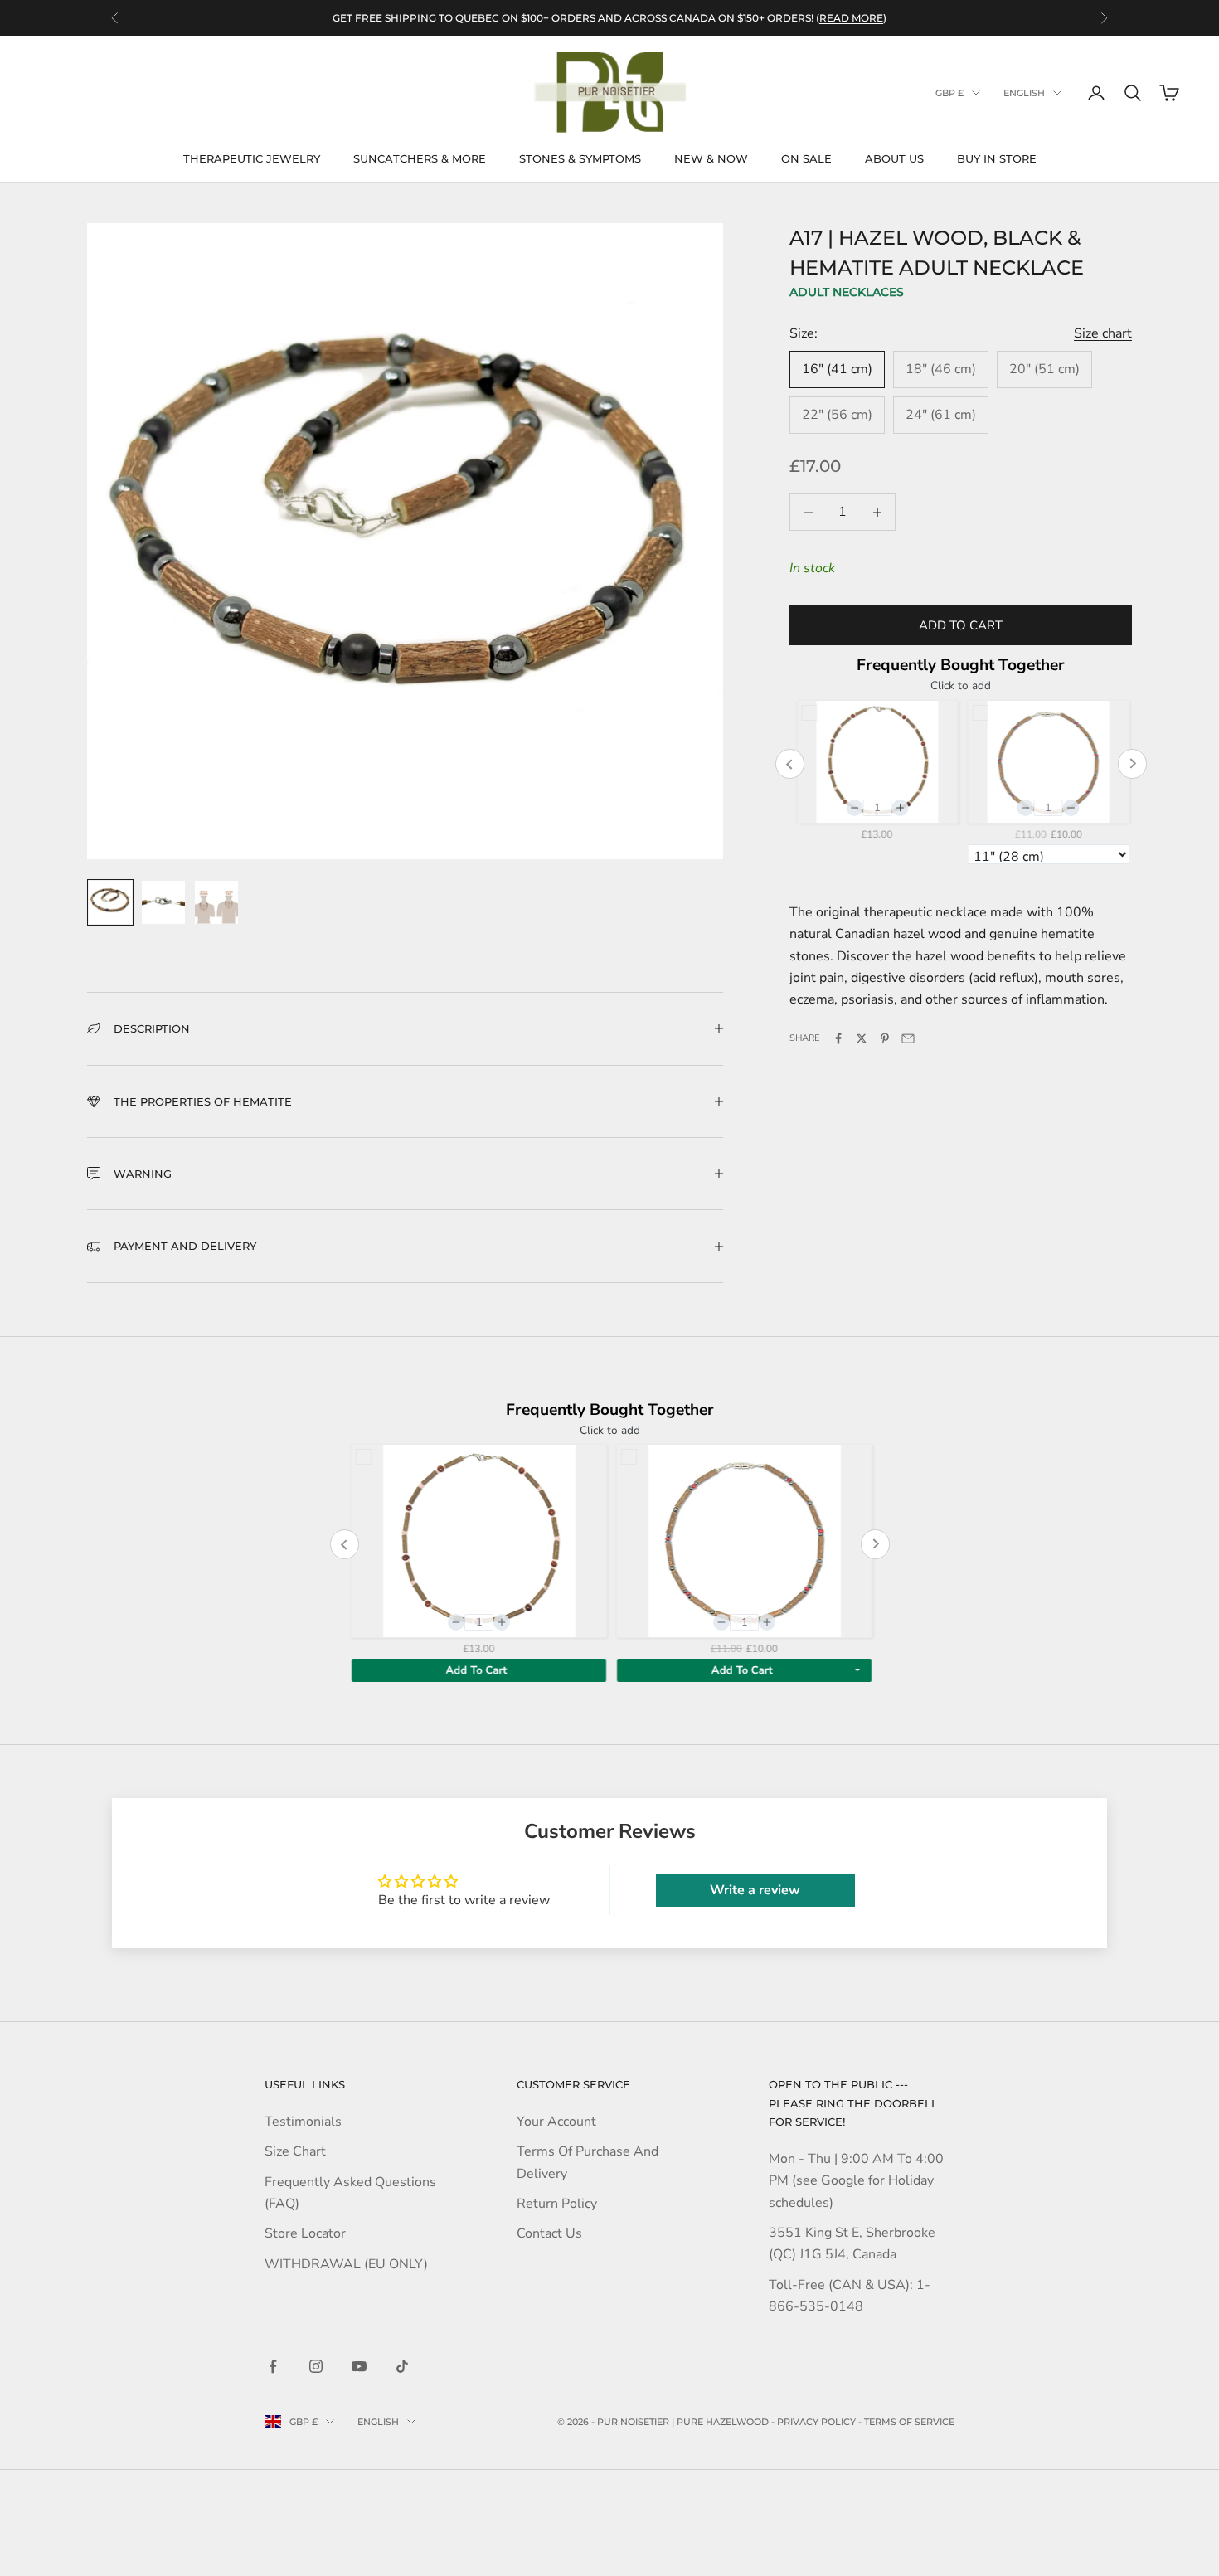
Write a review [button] (755, 1890)
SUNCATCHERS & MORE (420, 158)
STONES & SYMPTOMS (580, 158)
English (1024, 93)
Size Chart (295, 2151)
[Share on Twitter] (862, 1038)
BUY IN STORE (997, 158)
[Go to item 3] (216, 902)
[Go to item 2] (163, 902)
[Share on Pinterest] (885, 1038)
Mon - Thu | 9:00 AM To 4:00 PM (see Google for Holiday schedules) (856, 2181)
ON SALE (806, 158)
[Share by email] (908, 1038)
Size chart (1103, 333)
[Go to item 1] (110, 902)
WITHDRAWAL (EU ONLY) (346, 2264)
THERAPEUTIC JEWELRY (252, 158)
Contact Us (549, 2233)
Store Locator (305, 2233)
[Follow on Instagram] (316, 2366)
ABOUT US (894, 158)
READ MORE (851, 18)
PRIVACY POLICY (816, 2422)
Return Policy (557, 2204)
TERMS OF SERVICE (909, 2422)
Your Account (556, 2122)
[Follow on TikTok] (402, 2366)
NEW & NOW (711, 158)
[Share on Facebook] (838, 1038)
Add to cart (961, 625)
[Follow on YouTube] (359, 2366)
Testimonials (303, 2122)
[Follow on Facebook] (273, 2366)
